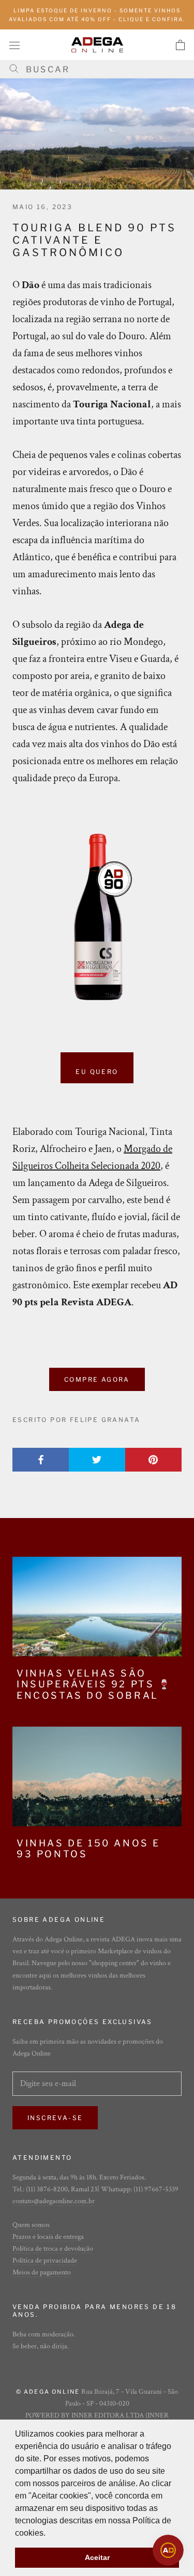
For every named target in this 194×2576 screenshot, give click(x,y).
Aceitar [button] (97, 2557)
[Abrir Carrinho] (180, 45)
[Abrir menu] (14, 45)
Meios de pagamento (42, 2272)
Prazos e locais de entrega (48, 2237)
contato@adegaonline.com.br (54, 2201)
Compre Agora (97, 1379)
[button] (49, 2534)
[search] (101, 69)
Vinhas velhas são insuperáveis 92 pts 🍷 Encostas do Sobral (94, 1684)
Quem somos (31, 2225)
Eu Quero (97, 1072)
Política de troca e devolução (53, 2249)
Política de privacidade (45, 2261)
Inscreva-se (55, 2118)
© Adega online (48, 2392)
